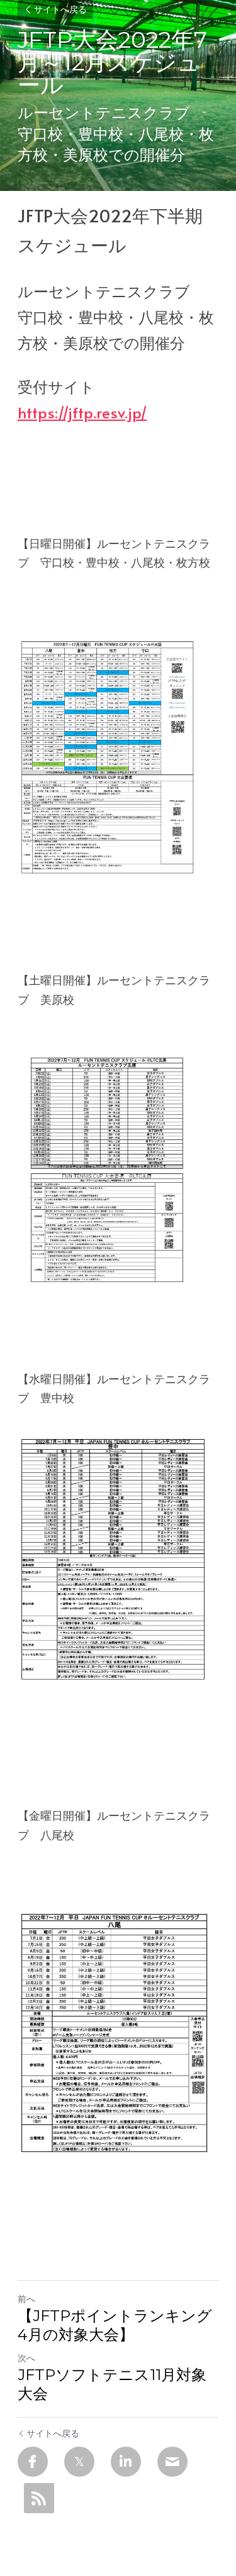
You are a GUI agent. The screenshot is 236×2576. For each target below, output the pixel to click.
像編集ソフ (46, 1739)
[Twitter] (79, 2462)
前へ (26, 2299)
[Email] (172, 2462)
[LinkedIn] (126, 2462)
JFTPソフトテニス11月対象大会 (112, 2384)
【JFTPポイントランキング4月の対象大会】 (115, 2325)
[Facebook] (33, 2462)
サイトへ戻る (60, 9)
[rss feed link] (39, 2498)
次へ (26, 2358)
